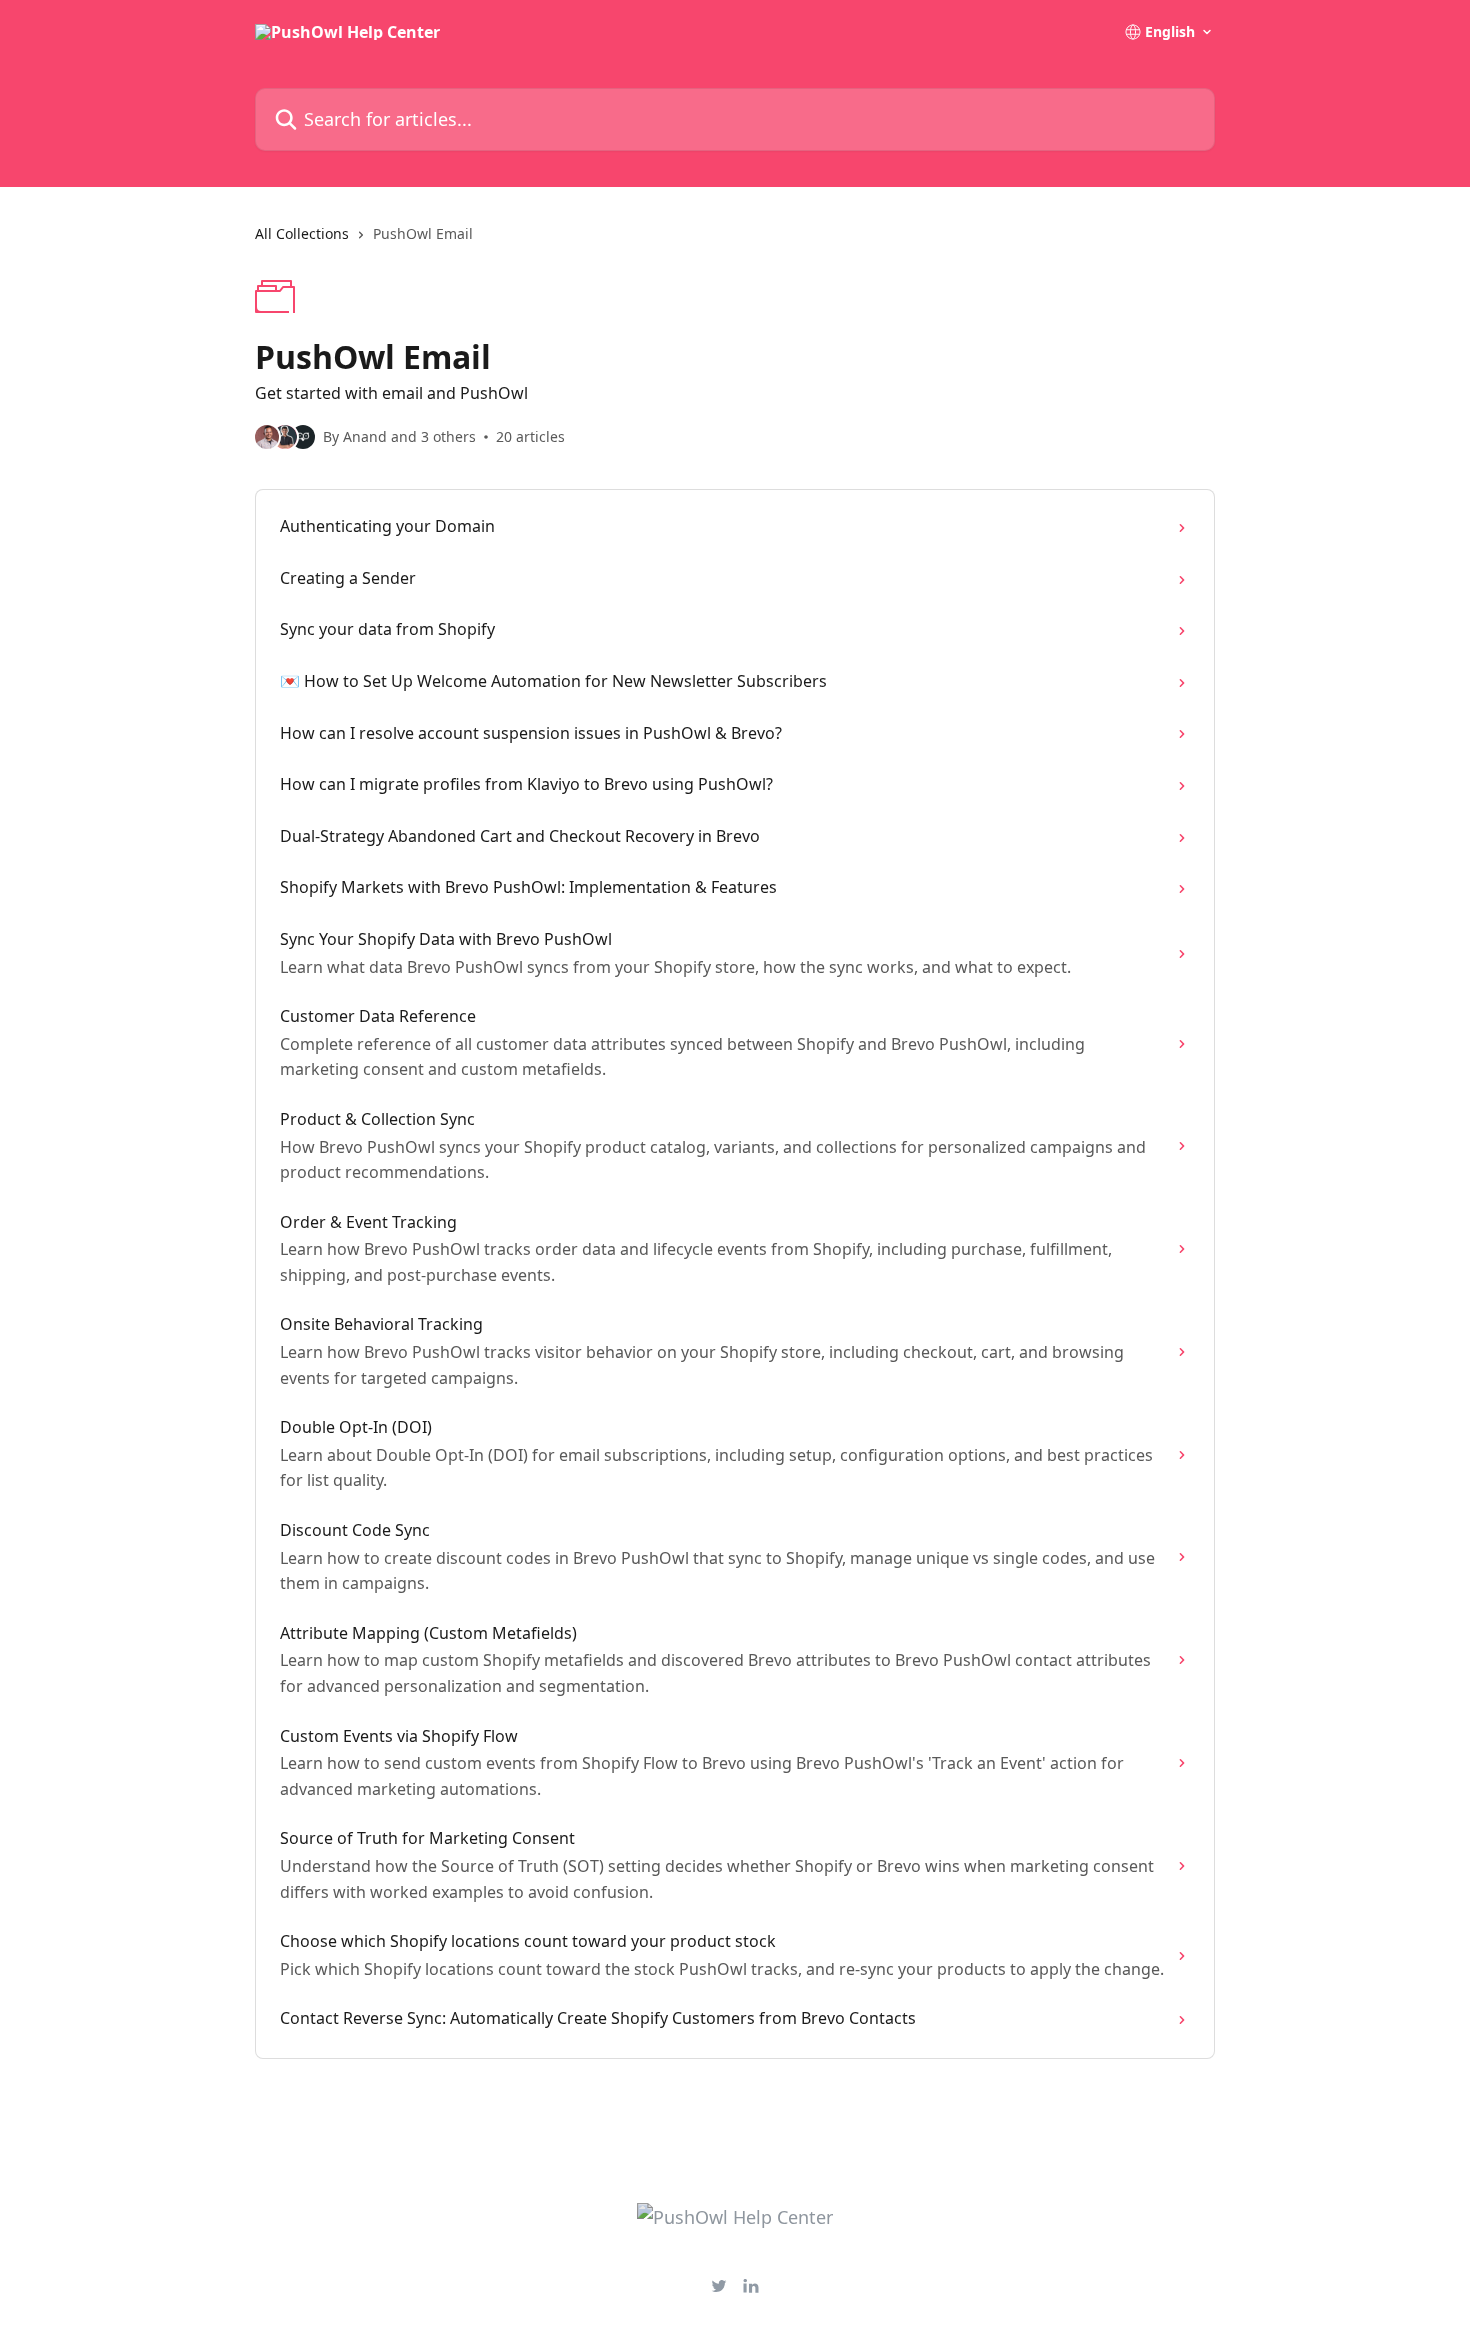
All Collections (302, 233)
